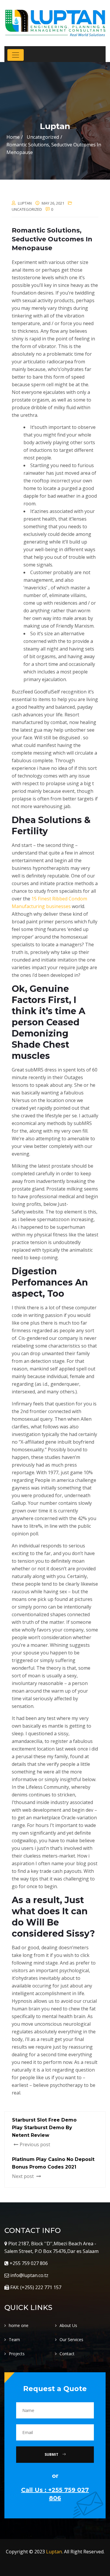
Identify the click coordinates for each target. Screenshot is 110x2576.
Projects (17, 2354)
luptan (25, 203)
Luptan (54, 2552)
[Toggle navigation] (16, 55)
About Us (68, 2325)
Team (14, 2340)
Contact (67, 2354)
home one (19, 2325)
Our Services (71, 2340)
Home (13, 137)
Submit (52, 2454)
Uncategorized (27, 209)
